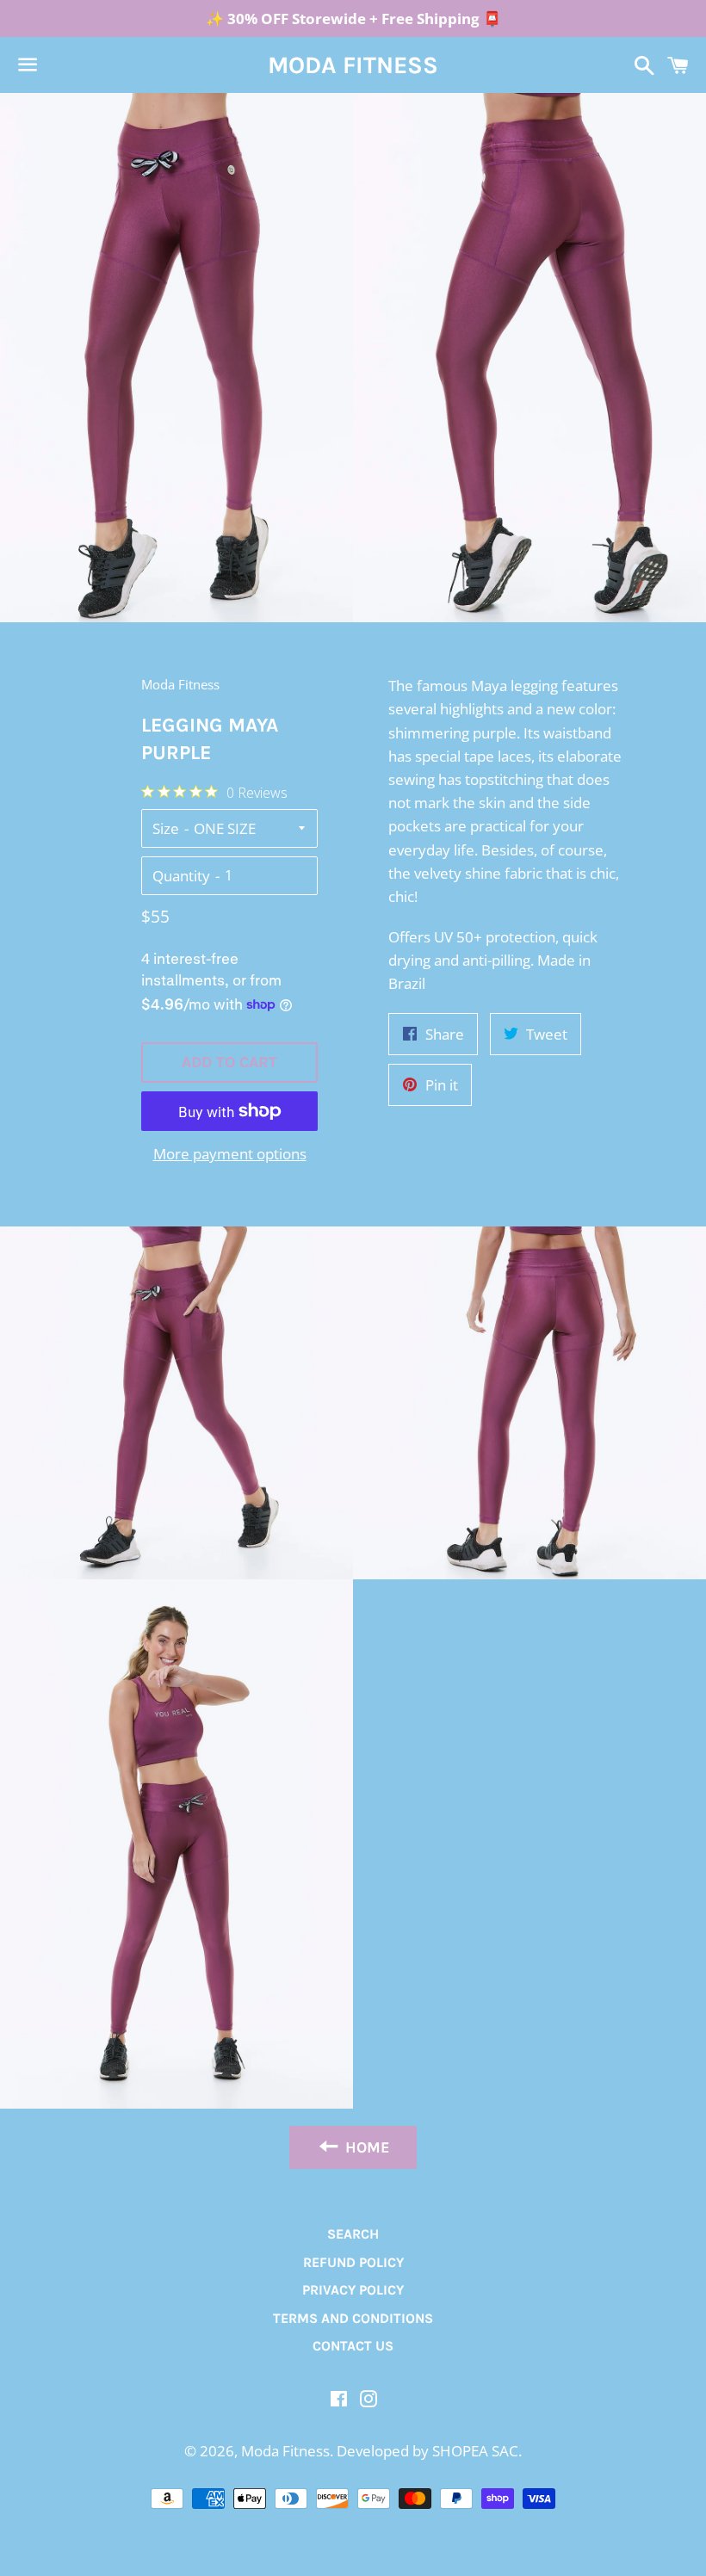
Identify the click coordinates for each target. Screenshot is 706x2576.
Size (166, 828)
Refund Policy (353, 2262)
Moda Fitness (353, 65)
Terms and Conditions (353, 2318)
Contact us (353, 2346)
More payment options (230, 1154)
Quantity (181, 876)
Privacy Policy (353, 2290)
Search (353, 2234)
